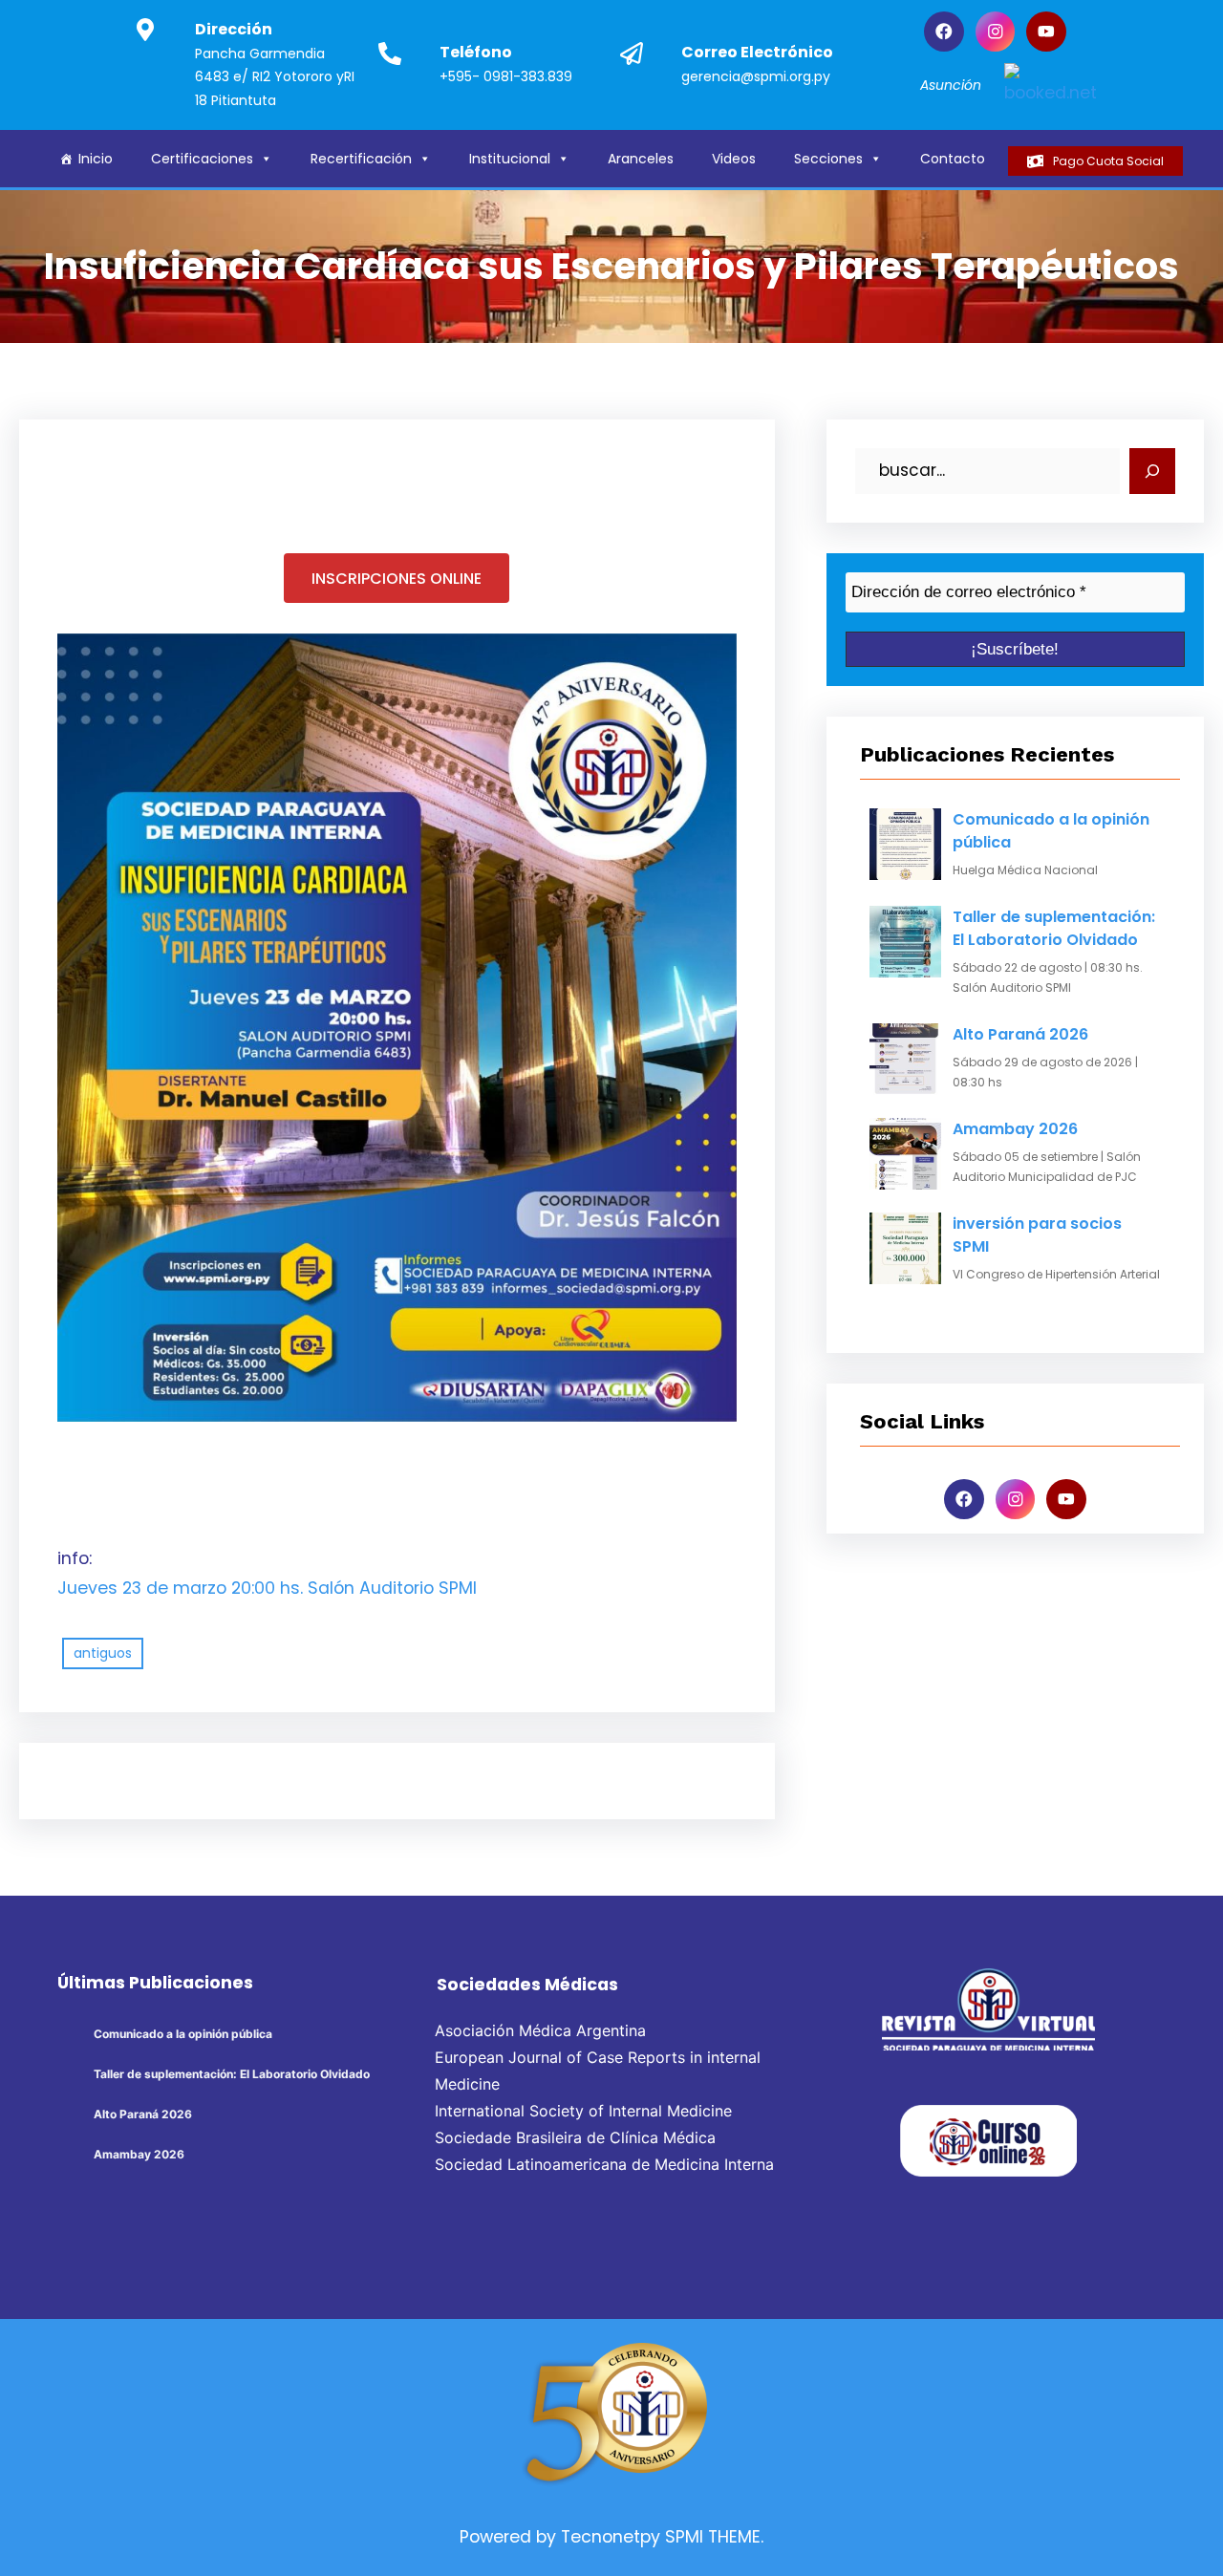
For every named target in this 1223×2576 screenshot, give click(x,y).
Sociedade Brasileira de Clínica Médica (575, 2137)
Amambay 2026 (1015, 1129)
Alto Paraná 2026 (1020, 1034)
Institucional (510, 159)
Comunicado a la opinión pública (1051, 831)
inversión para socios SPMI (1037, 1235)
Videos (734, 159)
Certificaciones (202, 159)
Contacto (953, 159)
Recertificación (361, 159)
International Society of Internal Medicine (583, 2111)
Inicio (96, 159)
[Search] (1152, 471)
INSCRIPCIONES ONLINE (397, 579)
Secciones (828, 159)
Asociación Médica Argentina (540, 2030)
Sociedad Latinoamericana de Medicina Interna (604, 2164)
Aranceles (641, 159)
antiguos (103, 1653)
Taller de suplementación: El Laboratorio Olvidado (1054, 928)
